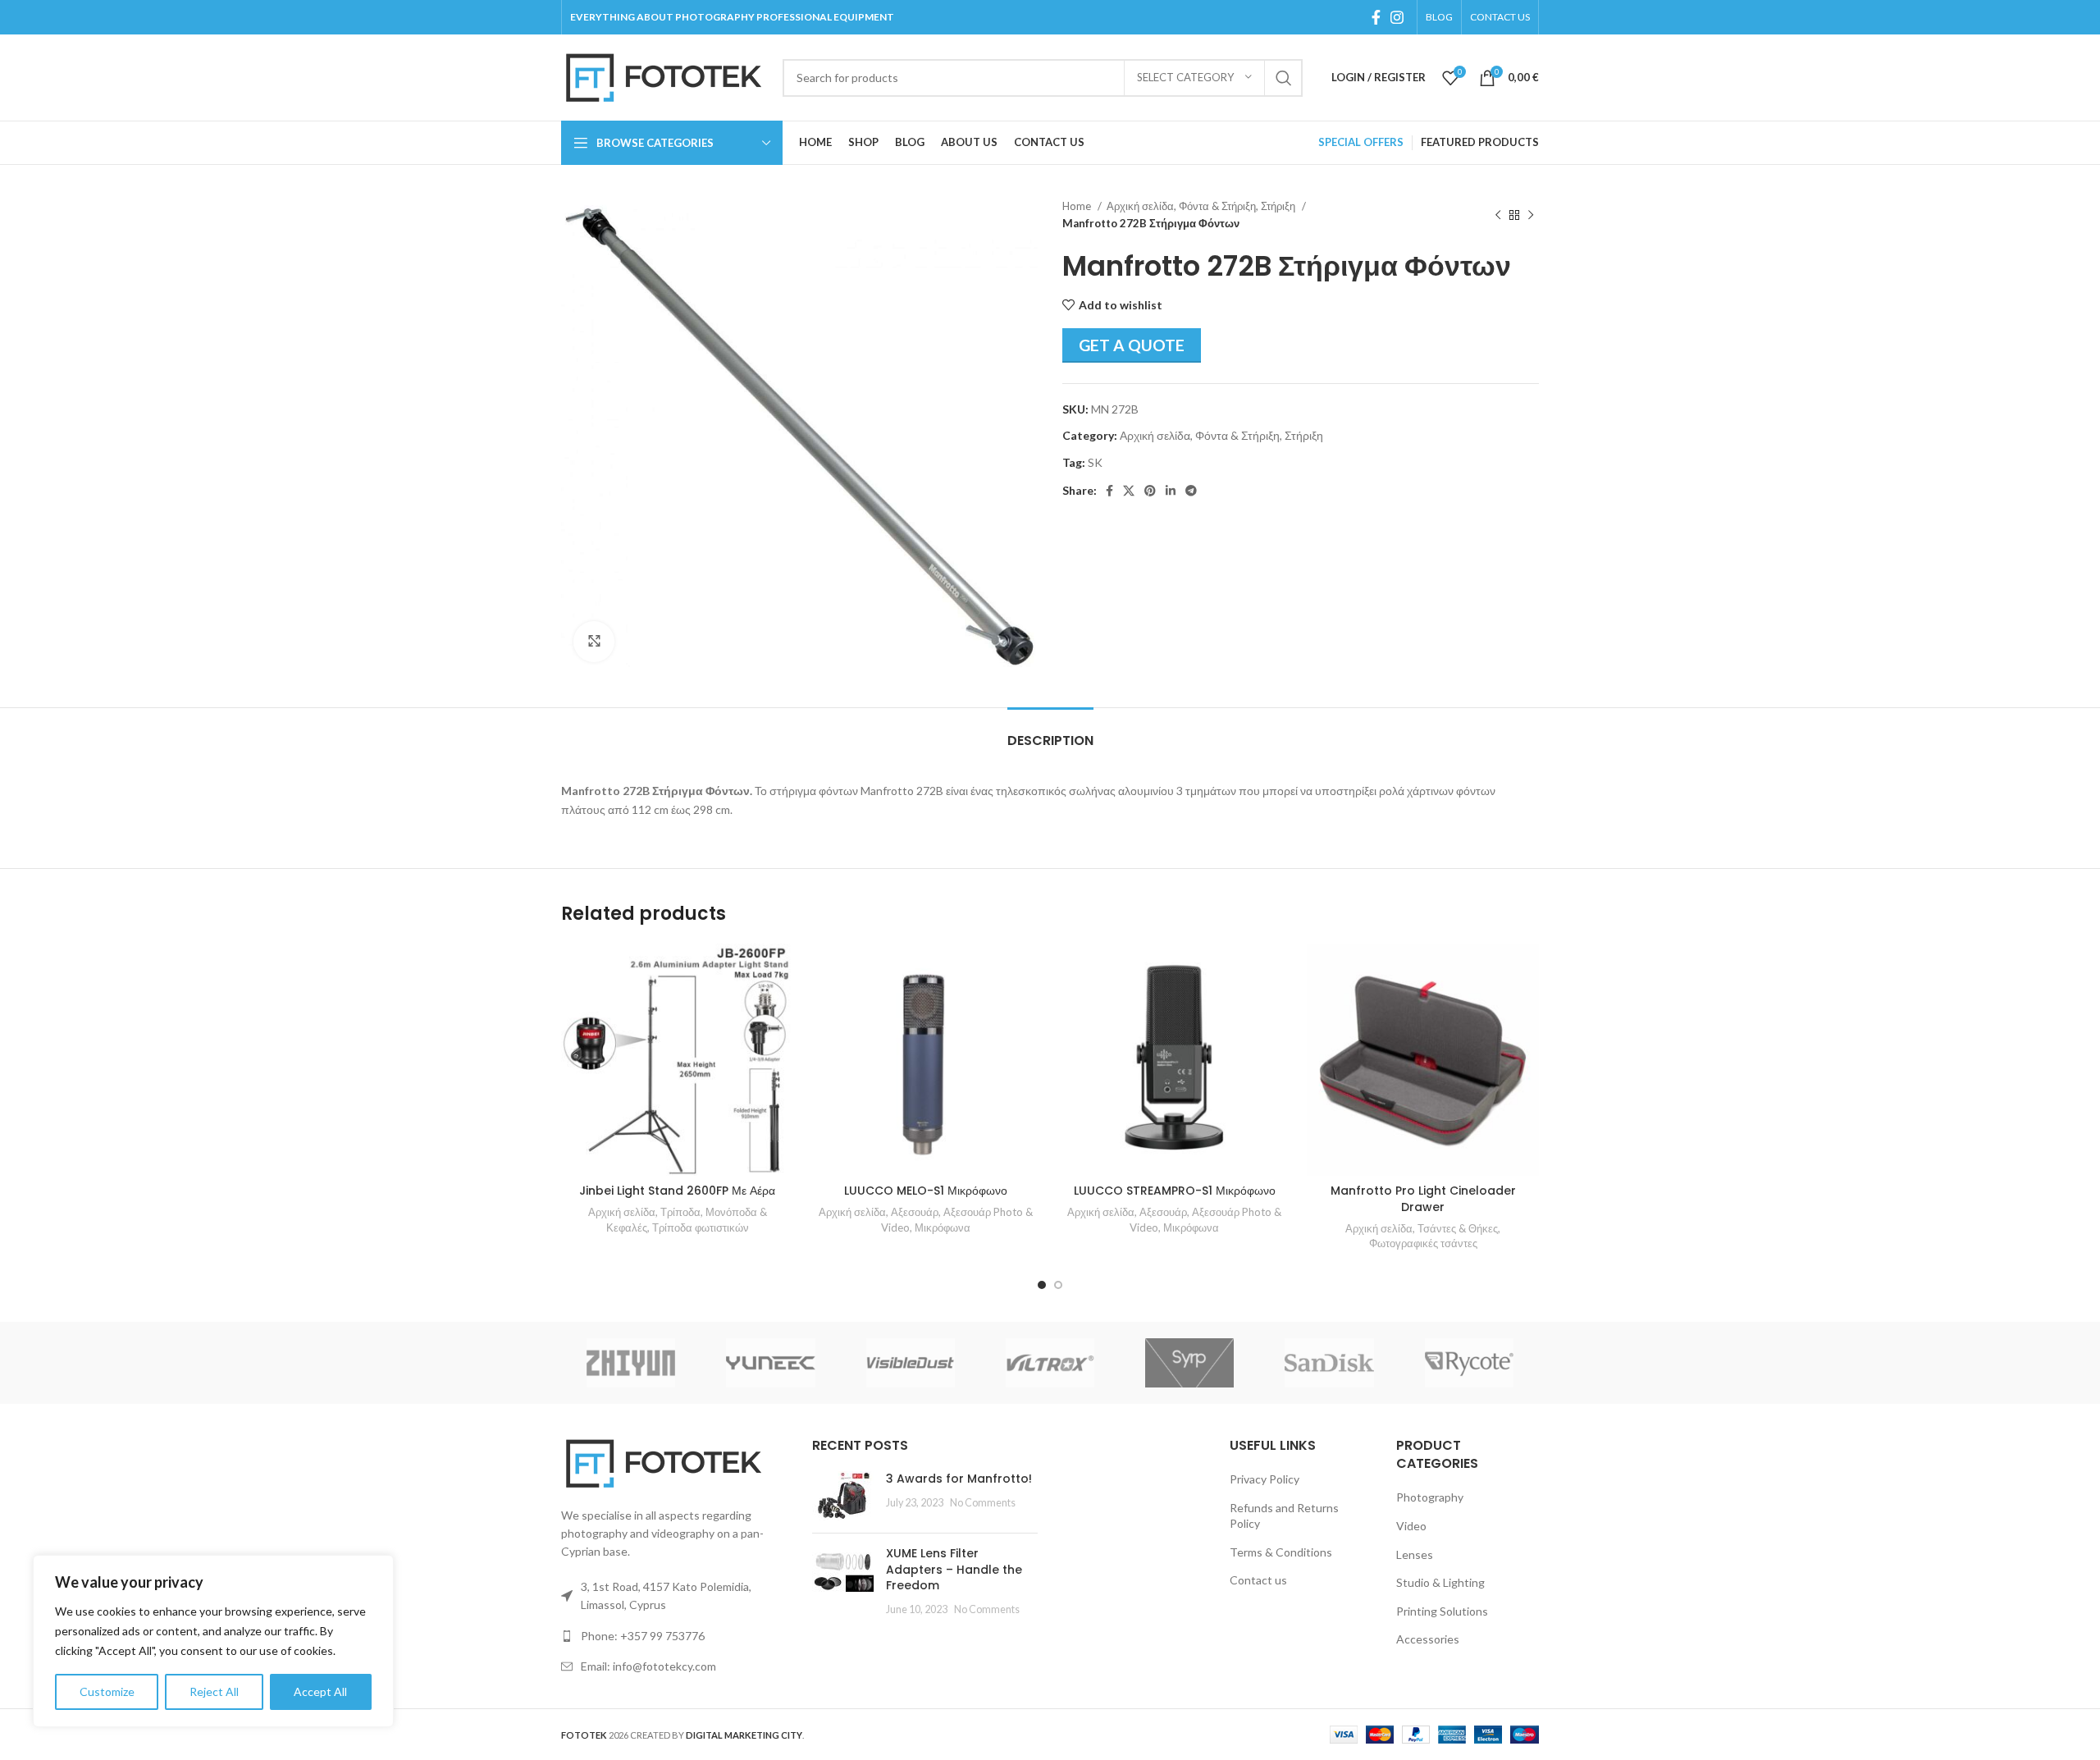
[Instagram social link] (1397, 17)
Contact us (1258, 1580)
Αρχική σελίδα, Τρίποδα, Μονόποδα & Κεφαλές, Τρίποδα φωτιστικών (678, 1220)
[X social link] (1129, 491)
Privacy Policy (1265, 1479)
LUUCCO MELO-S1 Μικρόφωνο (926, 1191)
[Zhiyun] (631, 1363)
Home (1078, 206)
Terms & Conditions (1281, 1552)
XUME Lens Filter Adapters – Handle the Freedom (954, 1569)
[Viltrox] (1050, 1363)
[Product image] (677, 1060)
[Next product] (1531, 215)
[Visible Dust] (911, 1363)
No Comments (983, 1503)
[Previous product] (1498, 215)
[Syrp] (1189, 1363)
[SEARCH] (1284, 78)
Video (1411, 1526)
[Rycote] (1469, 1363)
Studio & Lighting (1440, 1582)
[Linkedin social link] (1171, 491)
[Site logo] (664, 76)
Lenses (1415, 1554)
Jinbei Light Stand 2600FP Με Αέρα (677, 1191)
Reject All (214, 1691)
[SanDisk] (1329, 1363)
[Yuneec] (770, 1363)
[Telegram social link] (1191, 491)
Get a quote (1132, 345)
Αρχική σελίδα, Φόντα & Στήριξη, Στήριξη (1202, 206)
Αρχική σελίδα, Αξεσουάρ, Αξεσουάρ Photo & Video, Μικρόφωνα (926, 1220)
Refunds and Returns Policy (1284, 1516)
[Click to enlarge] (594, 642)
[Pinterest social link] (1150, 491)
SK (1095, 462)
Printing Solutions (1442, 1611)
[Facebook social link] (1376, 17)
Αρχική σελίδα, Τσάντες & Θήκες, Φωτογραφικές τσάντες (1423, 1236)
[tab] (1050, 732)
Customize (107, 1691)
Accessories (1428, 1639)
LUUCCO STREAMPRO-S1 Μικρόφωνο (1175, 1191)
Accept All (320, 1691)
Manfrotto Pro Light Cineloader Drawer (1423, 1199)
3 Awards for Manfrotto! (959, 1479)
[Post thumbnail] (843, 1496)
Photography (1430, 1497)
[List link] (674, 1636)
